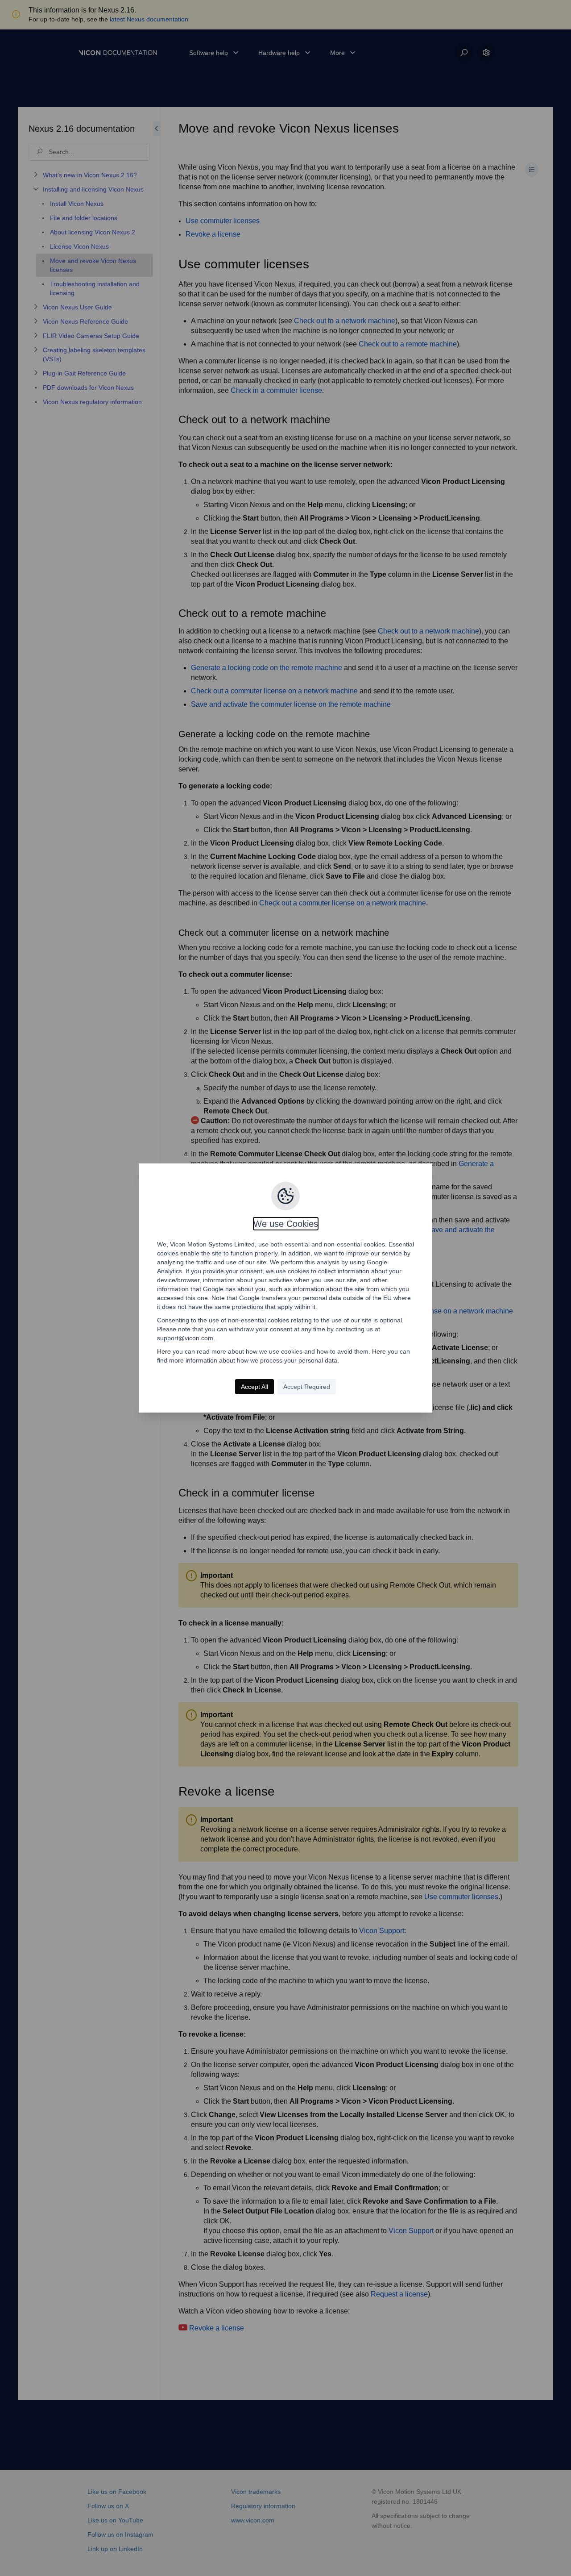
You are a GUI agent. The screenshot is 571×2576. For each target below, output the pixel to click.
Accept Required (307, 1387)
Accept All (254, 1387)
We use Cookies (286, 1224)
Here (164, 1351)
